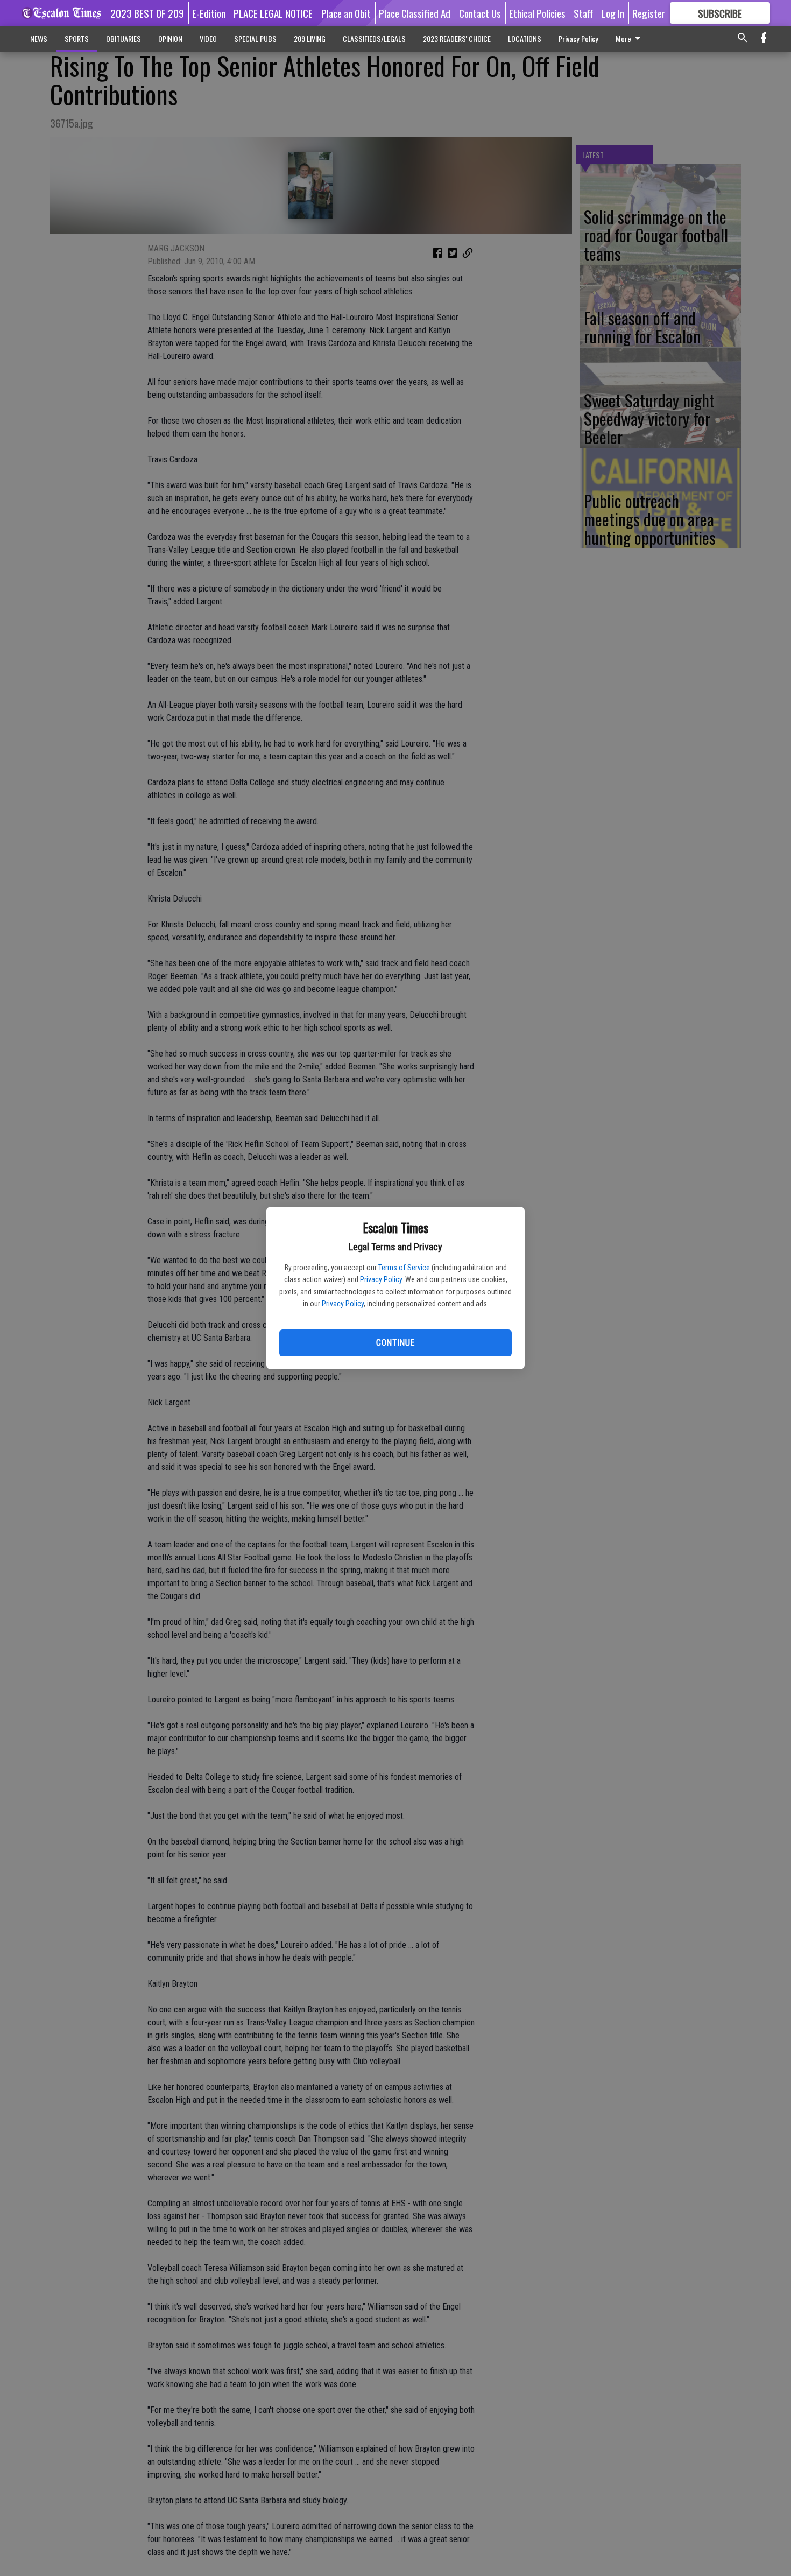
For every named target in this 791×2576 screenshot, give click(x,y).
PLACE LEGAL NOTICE (273, 13)
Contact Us (480, 13)
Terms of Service (404, 1268)
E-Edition (209, 13)
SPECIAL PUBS (255, 38)
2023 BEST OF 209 (147, 13)
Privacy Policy (381, 1279)
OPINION (170, 38)
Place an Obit (346, 13)
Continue (395, 1343)
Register (649, 13)
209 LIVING (310, 38)
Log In (613, 13)
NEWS (39, 38)
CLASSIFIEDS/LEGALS (374, 38)
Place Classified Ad (415, 13)
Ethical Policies (537, 13)
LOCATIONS (525, 38)
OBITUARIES (123, 38)
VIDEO (208, 38)
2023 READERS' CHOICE (457, 38)
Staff (583, 13)
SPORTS (77, 38)
